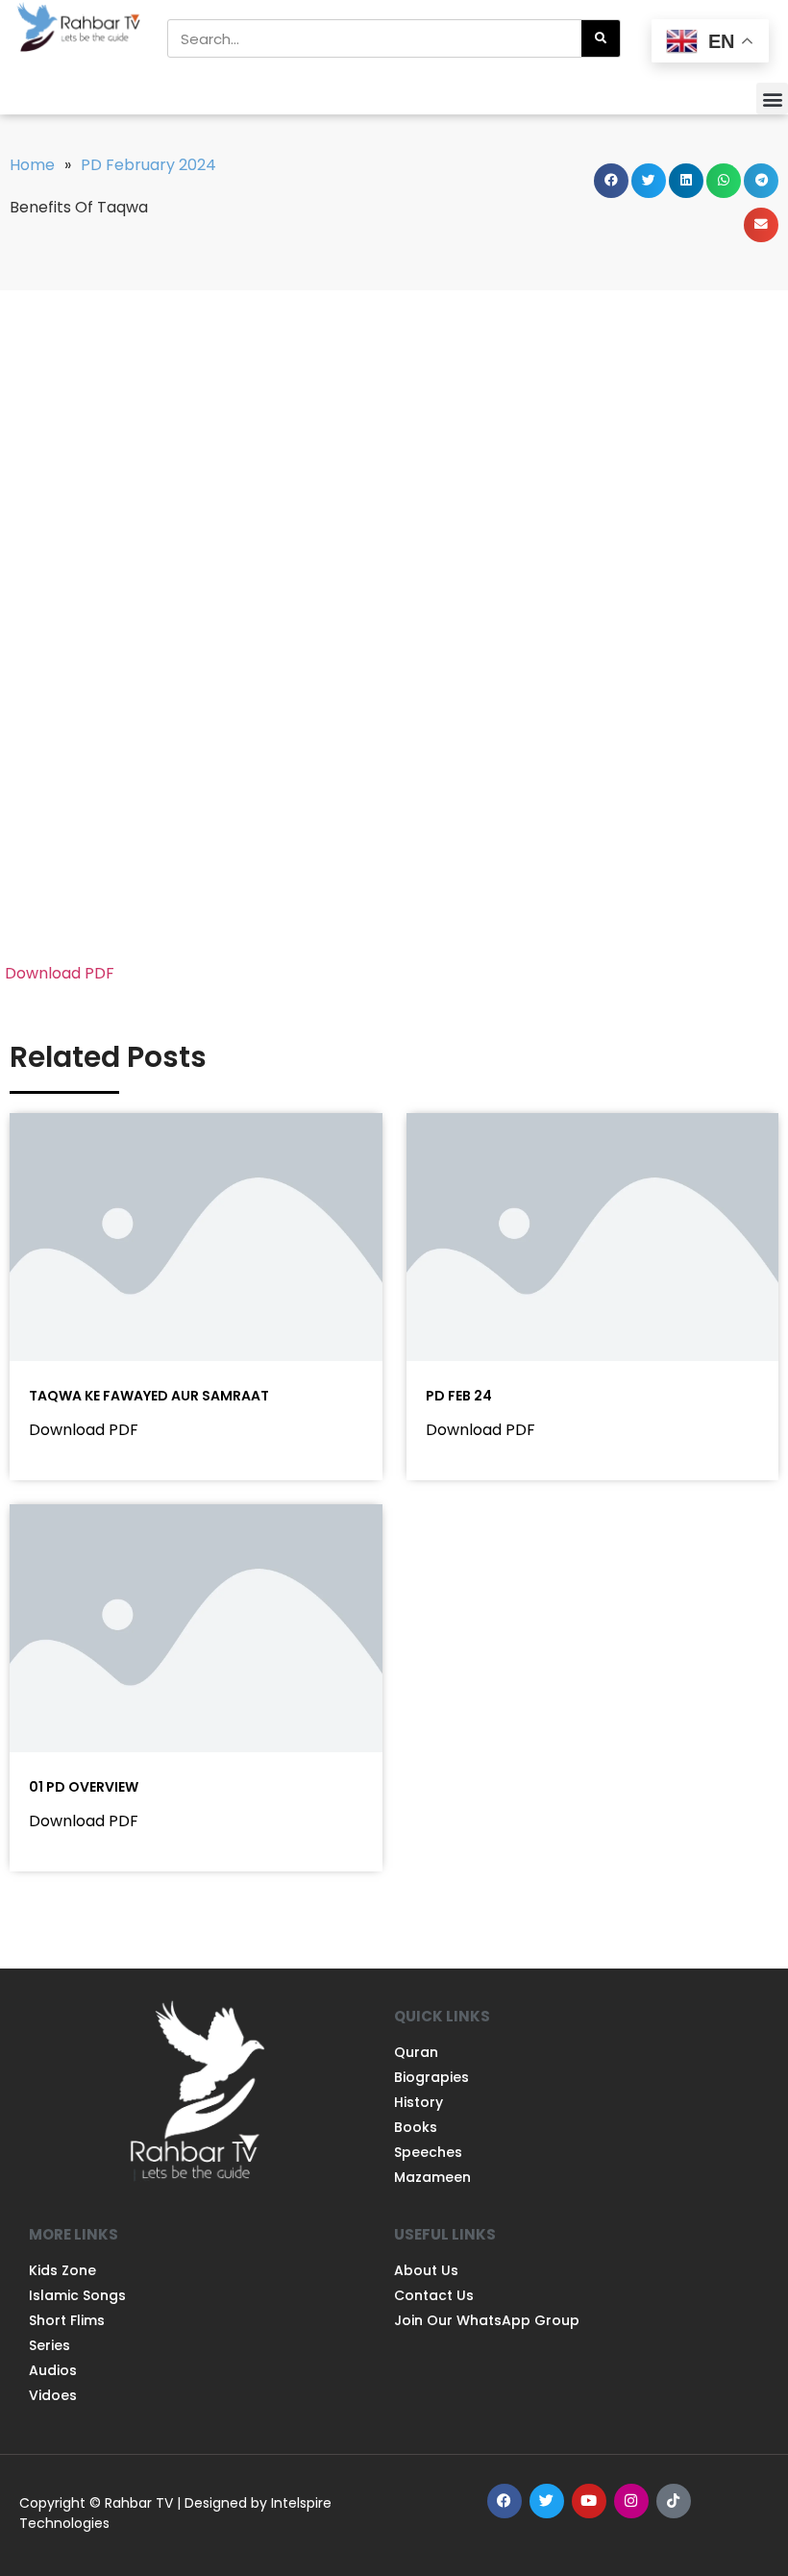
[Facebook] (505, 2501)
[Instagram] (631, 2501)
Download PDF (60, 973)
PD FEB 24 (459, 1396)
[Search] (601, 38)
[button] (772, 99)
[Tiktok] (674, 2501)
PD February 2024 (148, 165)
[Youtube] (589, 2501)
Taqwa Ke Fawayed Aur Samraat (149, 1396)
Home (32, 165)
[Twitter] (547, 2501)
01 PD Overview (84, 1787)
